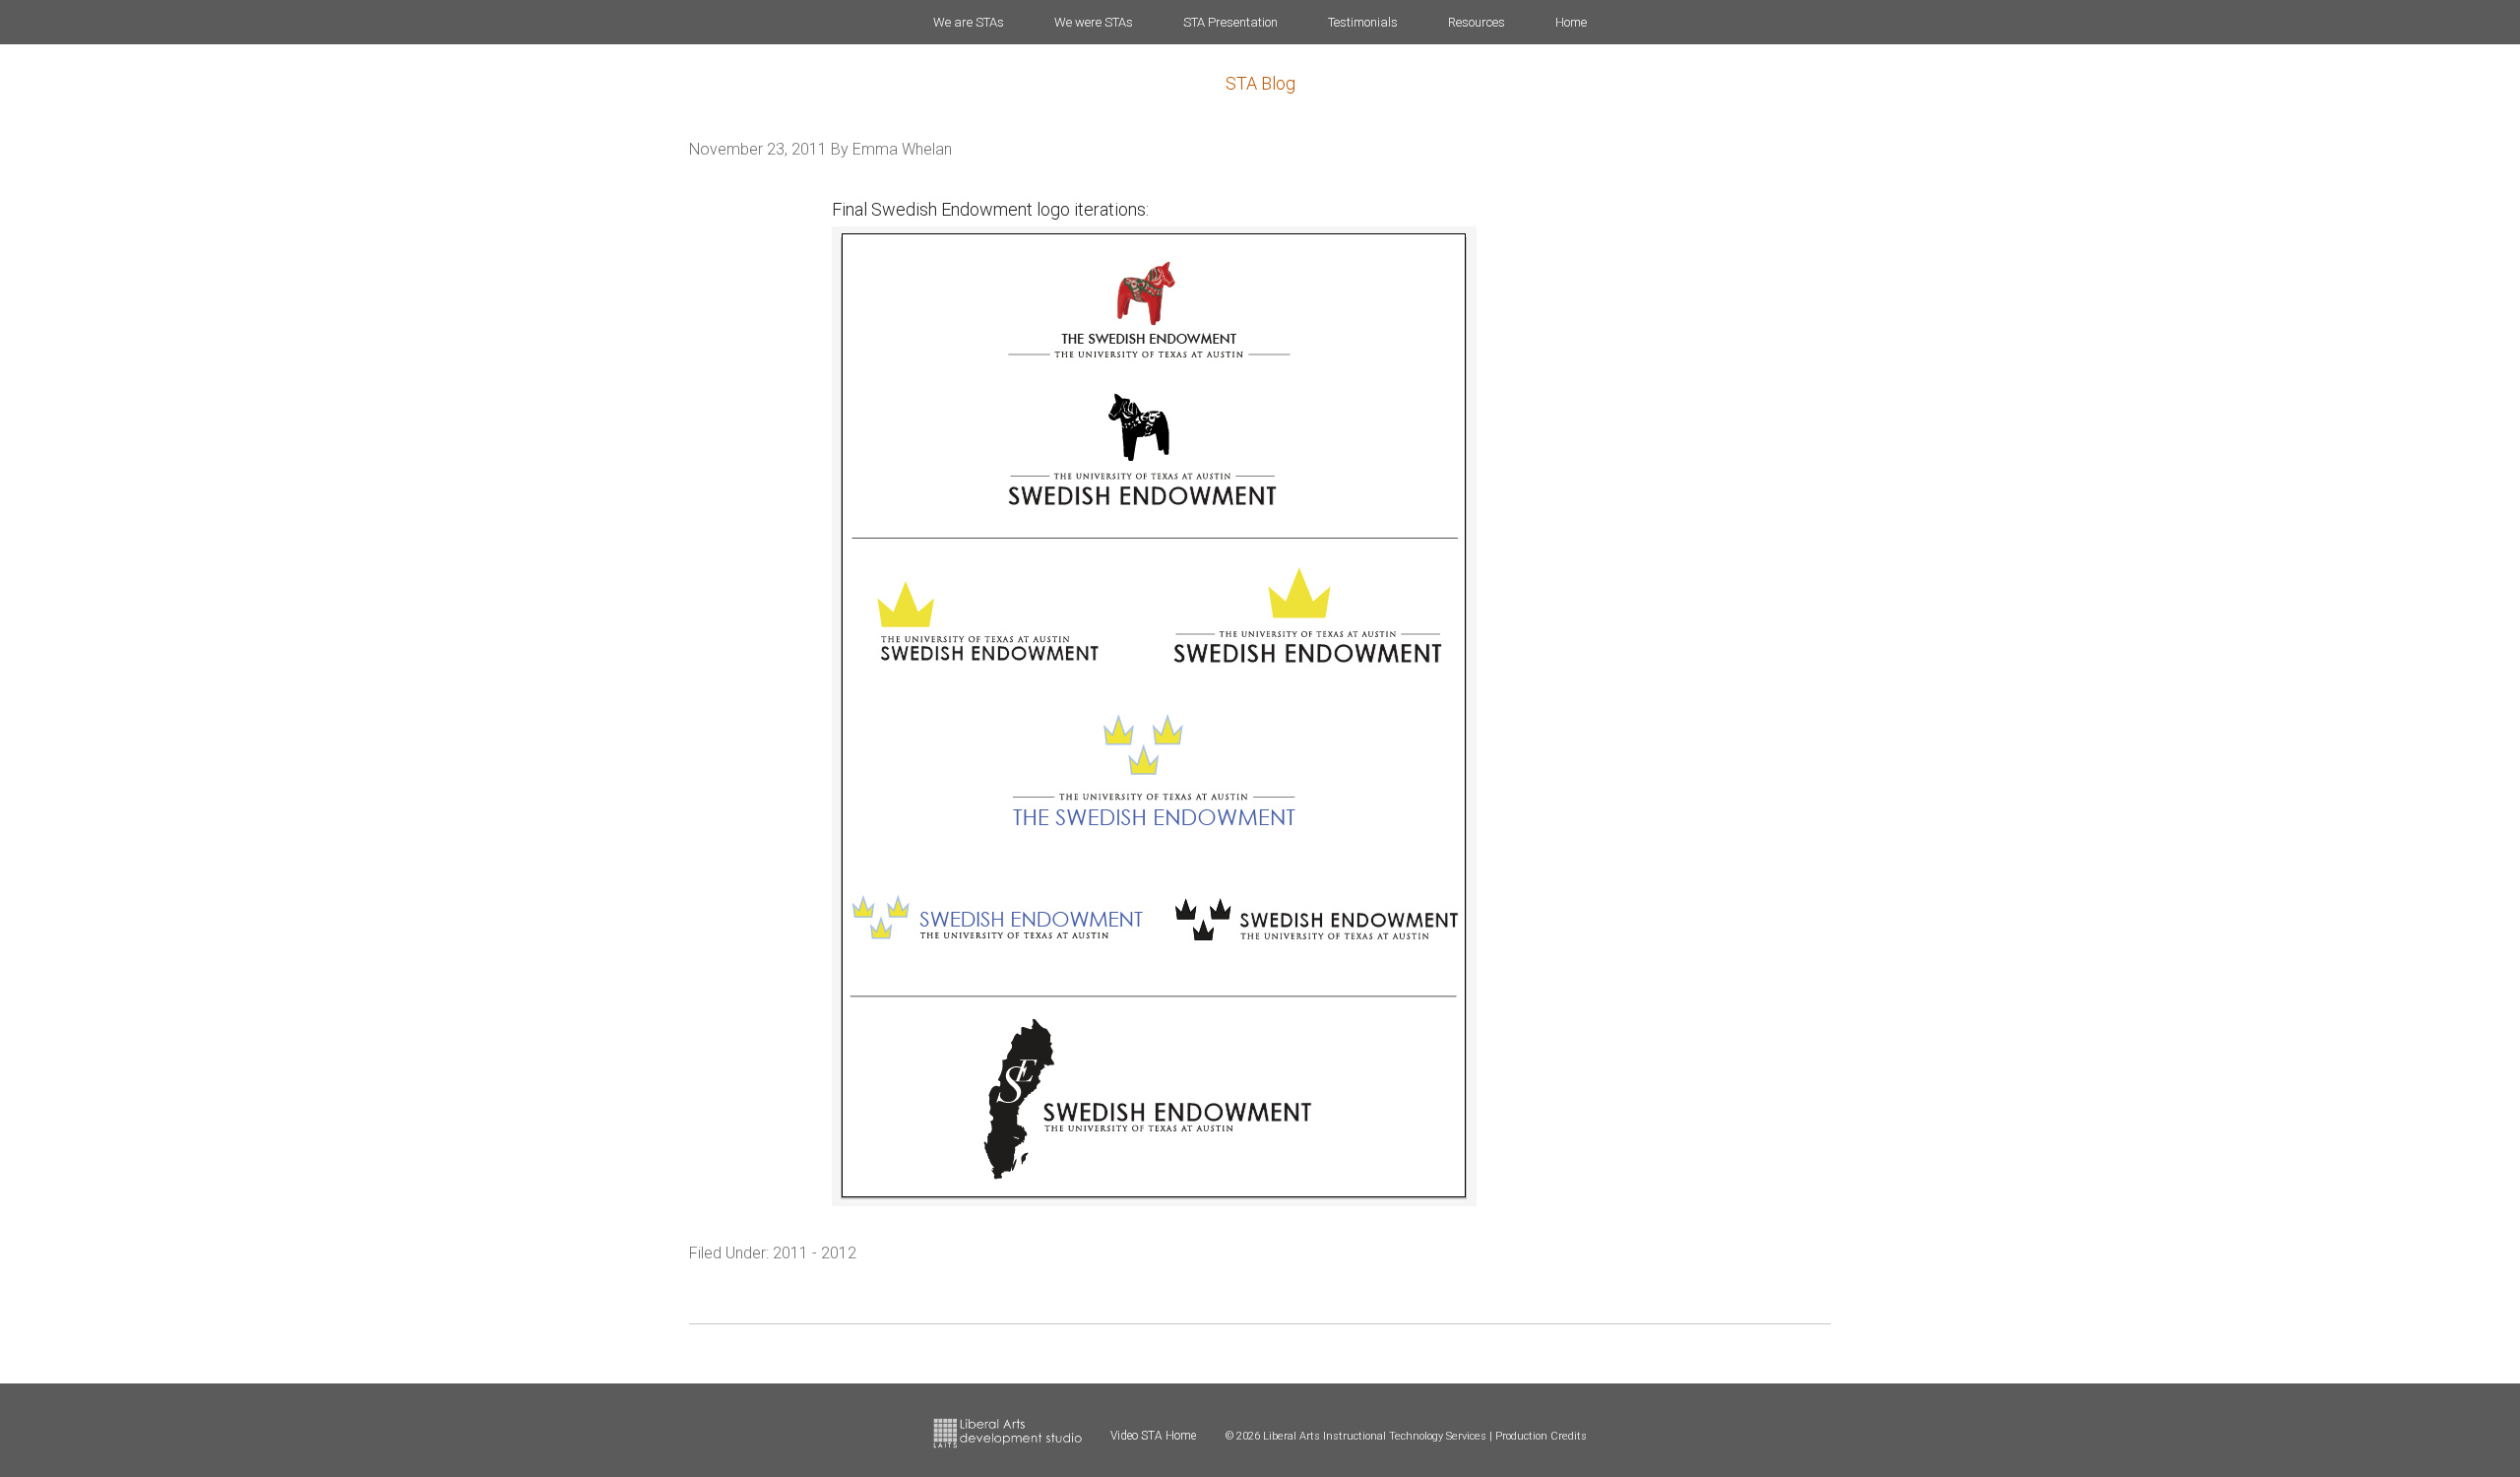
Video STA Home (1153, 1436)
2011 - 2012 (815, 1253)
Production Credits (1541, 1436)
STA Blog (1260, 83)
